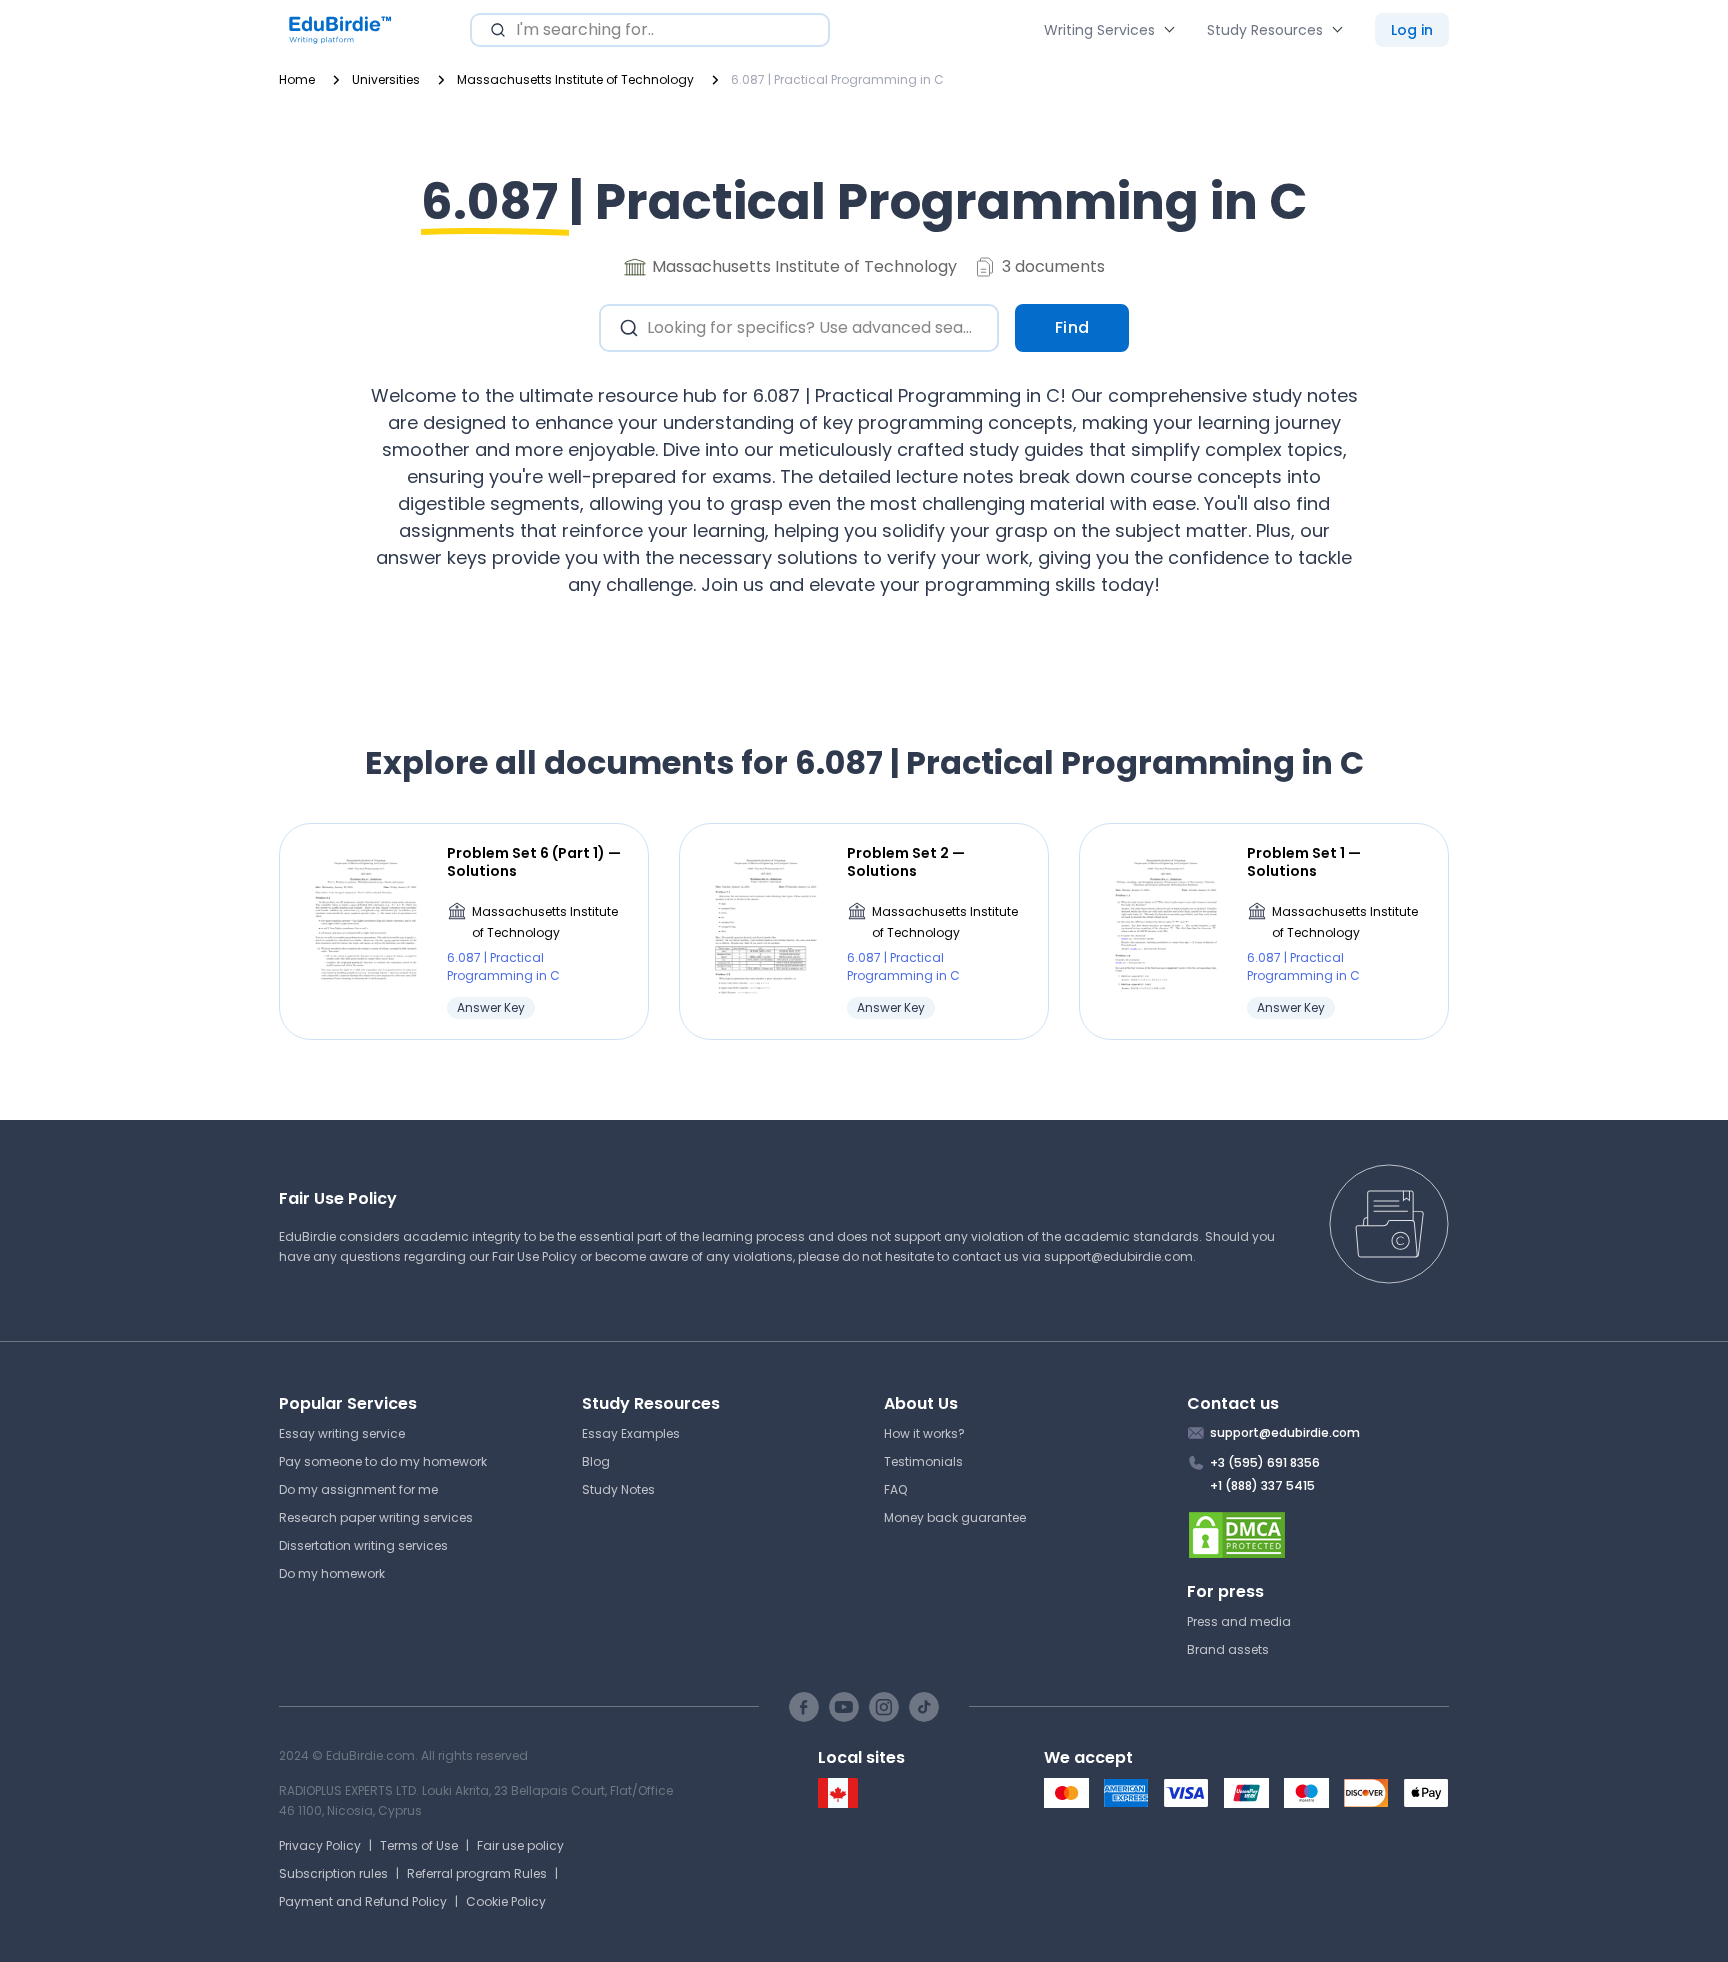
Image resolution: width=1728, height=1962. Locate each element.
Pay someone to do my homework (383, 1461)
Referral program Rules (477, 1873)
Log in (1412, 30)
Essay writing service (342, 1433)
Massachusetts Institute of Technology (545, 922)
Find (1072, 327)
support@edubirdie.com (1118, 1256)
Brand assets (1228, 1649)
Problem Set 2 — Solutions (906, 862)
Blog (596, 1461)
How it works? (924, 1433)
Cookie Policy (506, 1901)
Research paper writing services (376, 1517)
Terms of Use (419, 1845)
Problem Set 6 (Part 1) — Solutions (534, 862)
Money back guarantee (955, 1517)
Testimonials (923, 1461)
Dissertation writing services (363, 1545)
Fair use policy (520, 1845)
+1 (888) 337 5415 (1262, 1485)
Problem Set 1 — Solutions (1304, 862)
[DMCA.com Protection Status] (1318, 1535)
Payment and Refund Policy (363, 1901)
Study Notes (618, 1489)
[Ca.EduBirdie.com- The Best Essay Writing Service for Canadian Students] (838, 1803)
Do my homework (332, 1573)
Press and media (1239, 1621)
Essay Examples (631, 1433)
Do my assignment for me (358, 1489)
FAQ (895, 1489)
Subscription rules (333, 1873)
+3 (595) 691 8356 (1265, 1462)
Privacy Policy (320, 1845)
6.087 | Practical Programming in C (503, 966)
